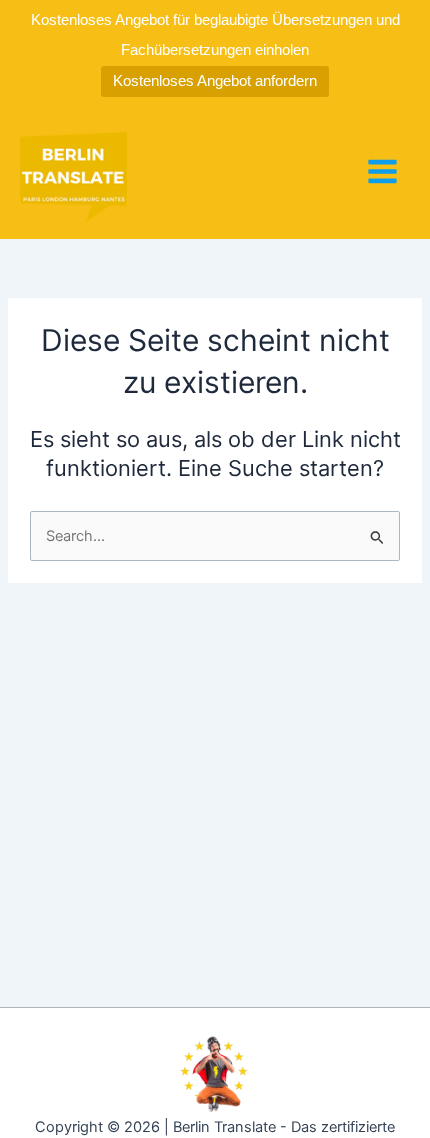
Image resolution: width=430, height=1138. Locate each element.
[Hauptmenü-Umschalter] (382, 171)
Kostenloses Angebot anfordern (215, 80)
